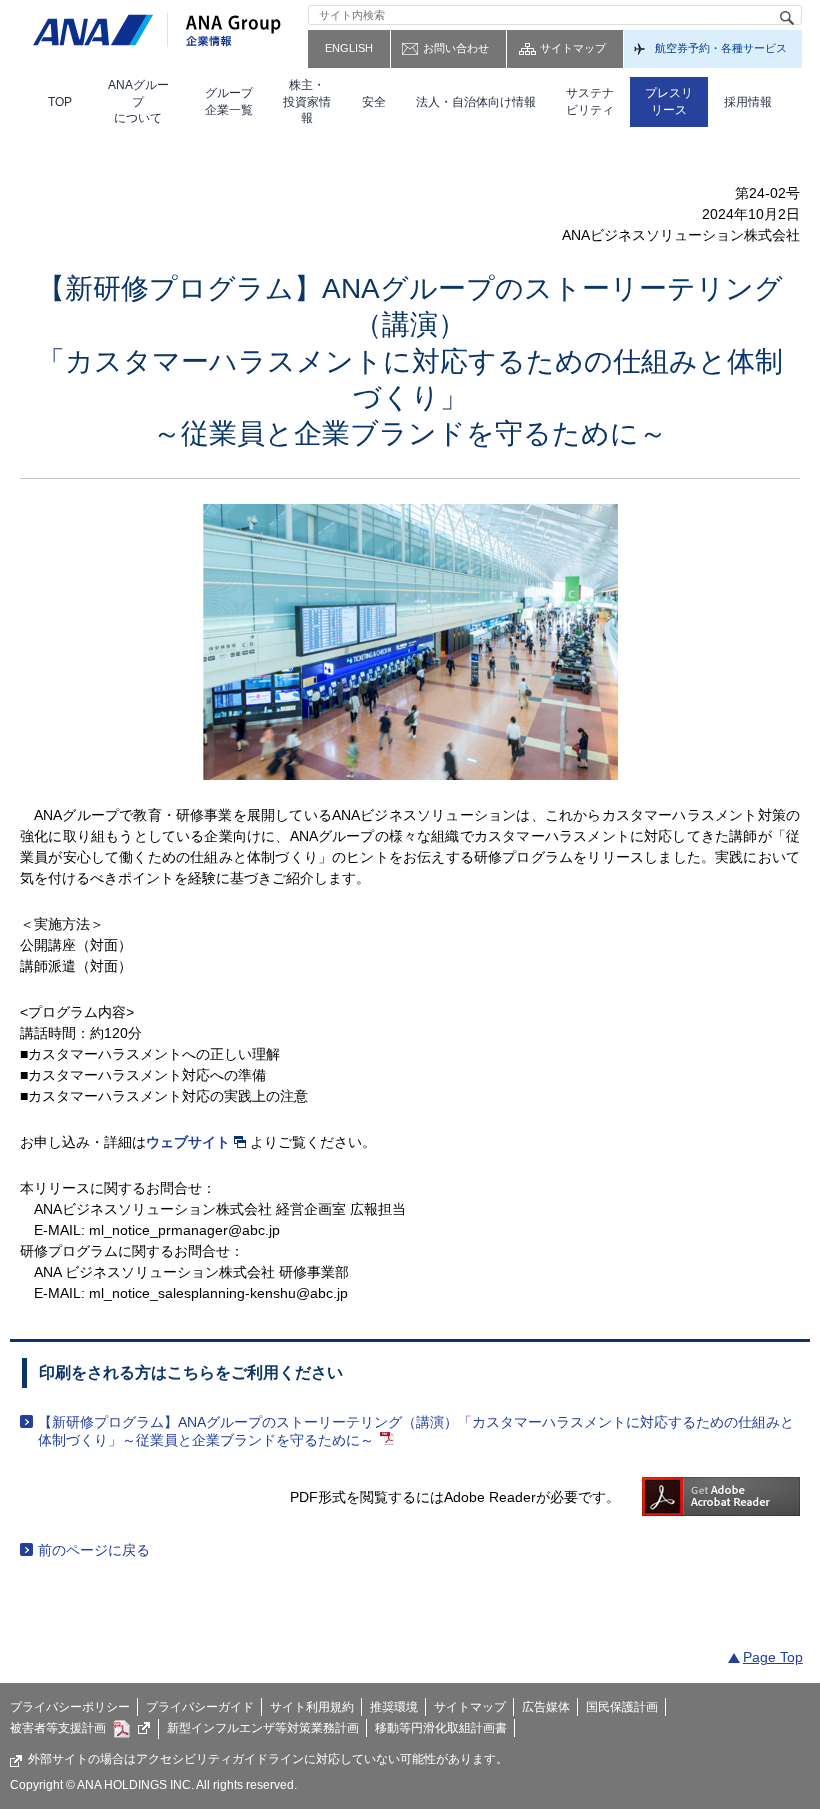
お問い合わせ (456, 48)
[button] (138, 102)
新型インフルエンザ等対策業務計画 (263, 1728)
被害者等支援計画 (58, 1728)
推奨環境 (394, 1707)
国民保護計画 (622, 1707)
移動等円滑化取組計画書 (441, 1728)
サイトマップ (573, 48)
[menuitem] (60, 102)
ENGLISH (349, 48)
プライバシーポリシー (70, 1707)
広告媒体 (546, 1707)
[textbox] (555, 15)
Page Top (773, 1657)
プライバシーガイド (200, 1707)
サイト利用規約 (312, 1707)
